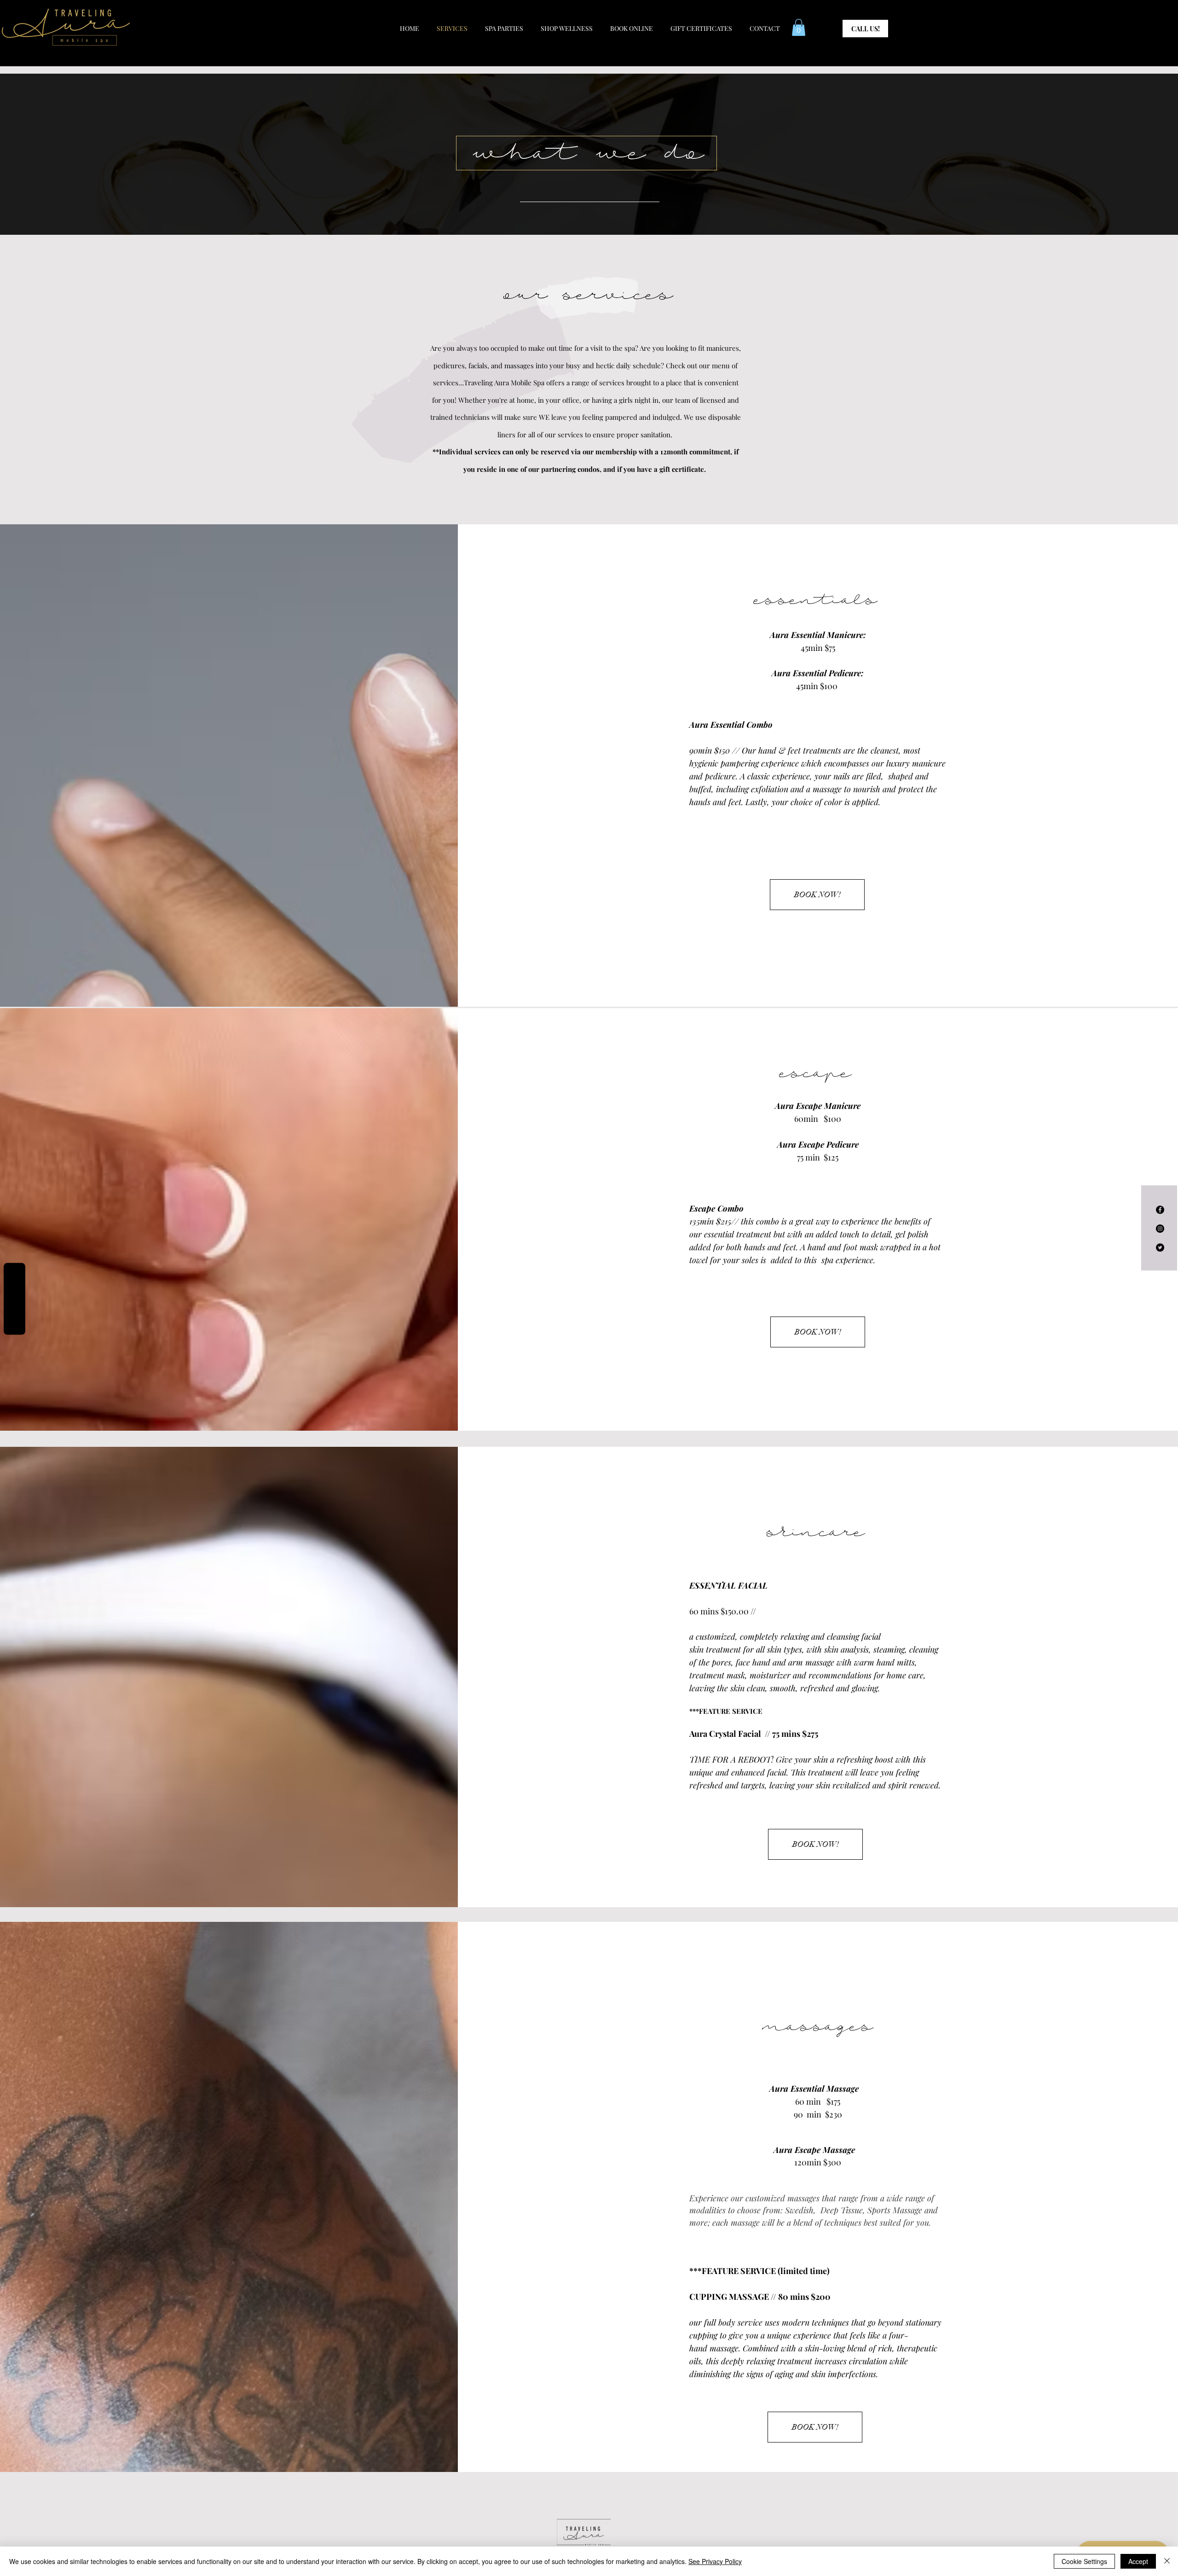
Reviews (14, 1299)
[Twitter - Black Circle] (1160, 1247)
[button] (799, 27)
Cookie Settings (1084, 2561)
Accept (1138, 2561)
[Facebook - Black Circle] (1160, 1210)
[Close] (1167, 2561)
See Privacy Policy (715, 2561)
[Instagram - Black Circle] (1160, 1229)
